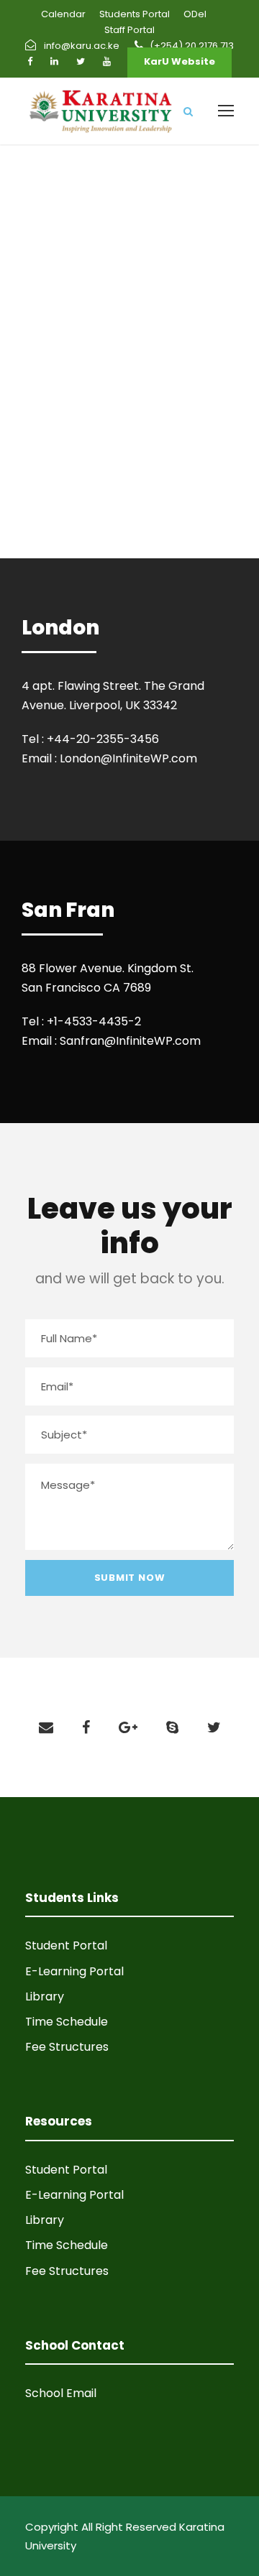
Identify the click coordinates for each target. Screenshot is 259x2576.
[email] (46, 1727)
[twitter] (81, 61)
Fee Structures (67, 2047)
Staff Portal (129, 30)
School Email (61, 2393)
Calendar (63, 14)
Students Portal (135, 14)
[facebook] (30, 61)
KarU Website (180, 61)
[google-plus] (128, 1727)
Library (45, 1996)
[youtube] (107, 61)
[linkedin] (54, 61)
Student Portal (66, 1945)
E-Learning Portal (74, 1971)
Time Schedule (67, 2022)
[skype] (172, 1727)
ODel (195, 14)
